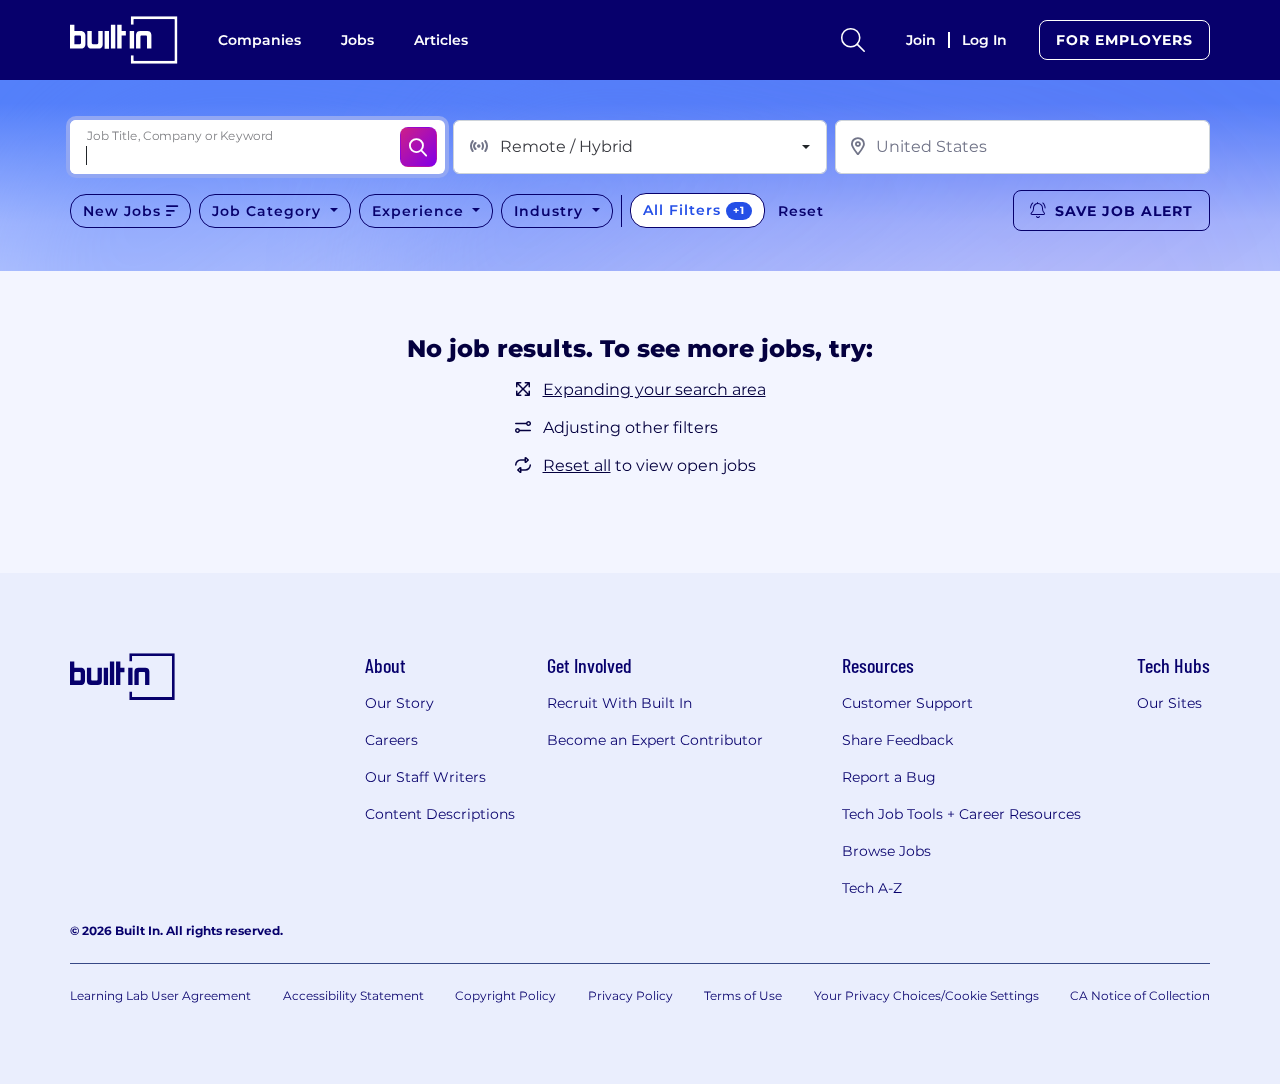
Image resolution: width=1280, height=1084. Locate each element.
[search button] (853, 40)
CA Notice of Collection (1140, 995)
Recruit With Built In (619, 703)
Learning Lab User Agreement (160, 995)
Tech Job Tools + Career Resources (961, 814)
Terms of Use (743, 995)
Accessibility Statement (353, 995)
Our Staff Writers (425, 777)
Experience (420, 211)
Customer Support (907, 703)
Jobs (357, 40)
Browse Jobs (886, 851)
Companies (259, 40)
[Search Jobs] (418, 147)
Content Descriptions (440, 814)
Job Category (269, 211)
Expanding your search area (654, 389)
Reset (801, 211)
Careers (391, 740)
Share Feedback (897, 740)
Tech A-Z (872, 888)
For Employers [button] (1124, 40)
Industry (551, 211)
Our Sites (1169, 703)
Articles (441, 40)
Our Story (399, 703)
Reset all (577, 465)
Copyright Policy (505, 995)
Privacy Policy (630, 995)
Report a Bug (889, 777)
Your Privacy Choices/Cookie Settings (926, 995)
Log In (984, 40)
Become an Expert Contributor (655, 740)
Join (921, 40)
